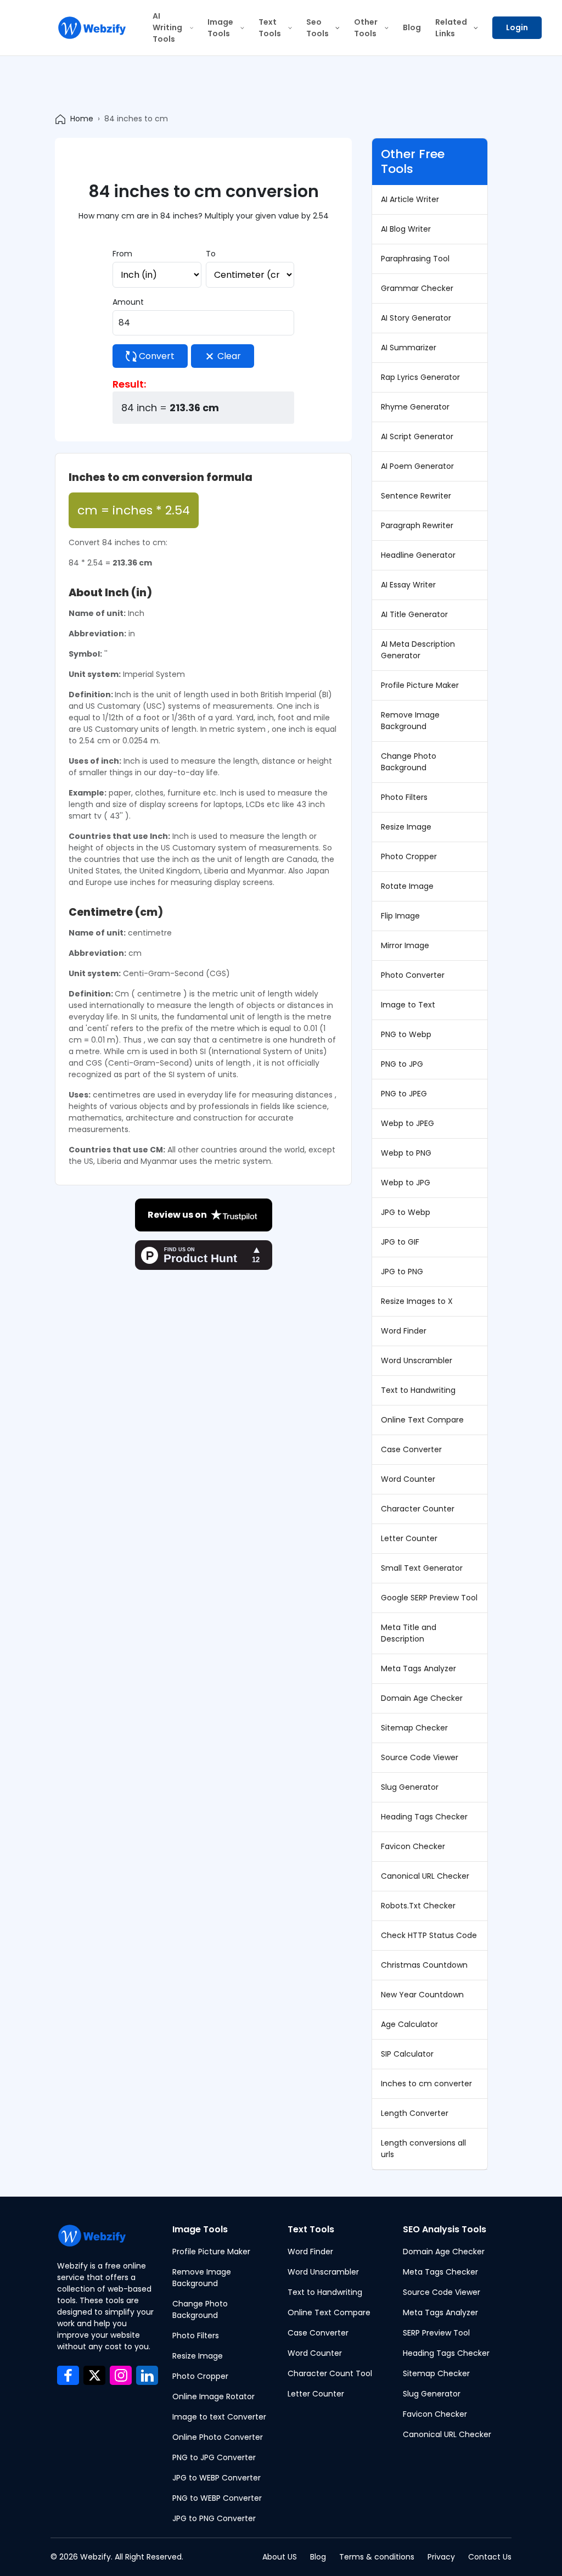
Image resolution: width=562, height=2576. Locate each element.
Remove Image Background (410, 721)
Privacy (441, 2557)
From (122, 254)
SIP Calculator (407, 2054)
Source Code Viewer (420, 1757)
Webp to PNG (406, 1153)
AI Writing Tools (167, 27)
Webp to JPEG (408, 1123)
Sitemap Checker (414, 1728)
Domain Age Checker (422, 1698)
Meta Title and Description (409, 1633)
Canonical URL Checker (425, 1876)
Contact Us (490, 2557)
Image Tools (220, 28)
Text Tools (270, 28)
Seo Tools (317, 28)
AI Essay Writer (408, 585)
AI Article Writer (410, 199)
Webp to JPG (406, 1183)
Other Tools (366, 28)
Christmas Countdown (424, 1965)
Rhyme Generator (415, 407)
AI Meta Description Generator (418, 650)
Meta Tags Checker (440, 2272)
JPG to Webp (406, 1212)
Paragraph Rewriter (417, 525)
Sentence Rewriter (416, 496)
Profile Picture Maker (420, 685)
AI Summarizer (409, 348)
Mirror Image (405, 945)
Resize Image (406, 827)
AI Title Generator (414, 614)
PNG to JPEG (404, 1094)
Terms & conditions (377, 2557)
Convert (156, 356)
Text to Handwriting (418, 1390)
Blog (412, 27)
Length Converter (415, 2113)
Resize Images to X (417, 1301)
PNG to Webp (406, 1034)
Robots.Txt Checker (418, 1906)
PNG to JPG (402, 1064)
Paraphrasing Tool (415, 259)
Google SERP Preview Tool (429, 1598)
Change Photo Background (409, 762)
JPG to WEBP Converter (217, 2478)
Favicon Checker (413, 1846)
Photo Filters (404, 797)
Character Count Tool (330, 2373)
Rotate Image (407, 886)
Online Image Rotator (213, 2396)
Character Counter (418, 1509)
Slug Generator (410, 1787)
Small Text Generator (422, 1568)
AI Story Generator (416, 318)
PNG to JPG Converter (214, 2457)
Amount (128, 302)
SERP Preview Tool (436, 2333)
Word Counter (408, 1479)
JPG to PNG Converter (214, 2518)
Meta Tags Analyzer (418, 1668)
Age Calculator (409, 2024)
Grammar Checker (417, 288)
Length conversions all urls (423, 2149)
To (211, 254)
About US (280, 2557)
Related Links (451, 28)
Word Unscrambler (417, 1360)
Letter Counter (409, 1538)
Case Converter (411, 1449)
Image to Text (408, 1005)
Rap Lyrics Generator (420, 377)
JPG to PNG (402, 1272)
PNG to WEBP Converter (217, 2498)
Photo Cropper (409, 856)
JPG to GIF (400, 1242)
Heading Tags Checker (424, 1817)
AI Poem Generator (417, 466)
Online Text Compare (422, 1420)
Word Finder (404, 1331)
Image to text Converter (219, 2417)
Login (517, 27)
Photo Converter (413, 975)
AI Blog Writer (406, 229)
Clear (228, 356)
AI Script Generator (417, 436)
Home (82, 119)
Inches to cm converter (426, 2084)
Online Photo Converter (218, 2437)
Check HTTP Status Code (429, 1935)
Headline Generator (418, 555)
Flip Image (400, 916)
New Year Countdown (422, 1995)
